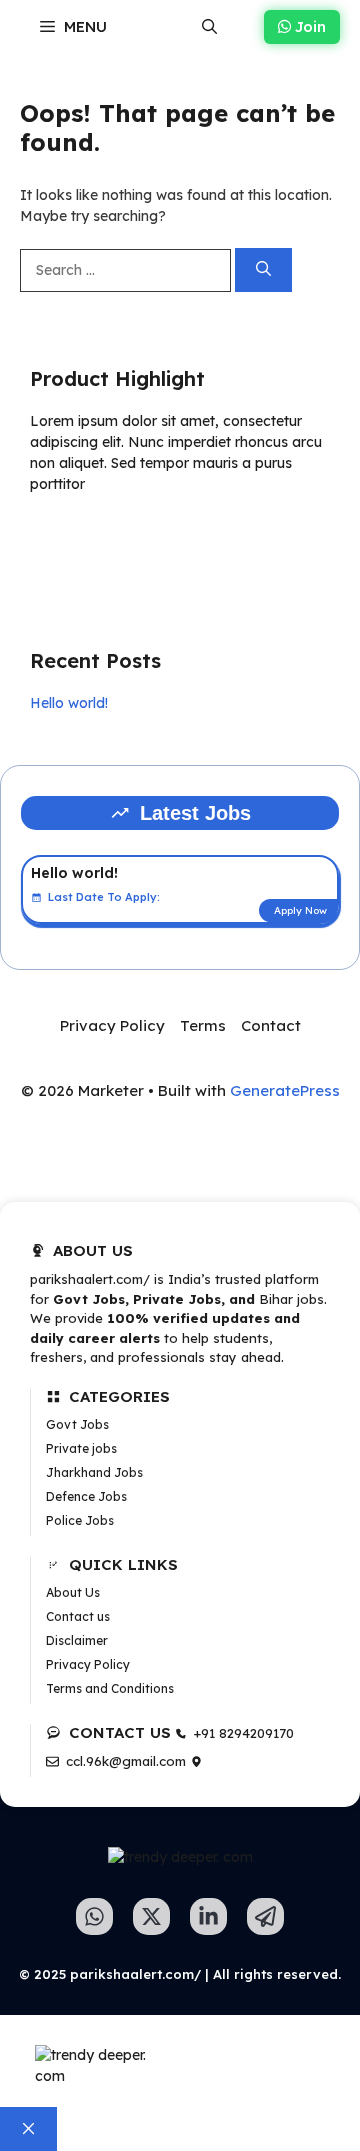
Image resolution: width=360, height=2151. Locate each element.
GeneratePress (285, 1090)
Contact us (78, 1616)
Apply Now (300, 910)
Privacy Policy (112, 1025)
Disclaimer (77, 1640)
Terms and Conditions (110, 1688)
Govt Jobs (77, 1424)
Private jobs (81, 1448)
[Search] (263, 270)
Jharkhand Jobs (94, 1472)
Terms (203, 1025)
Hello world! (69, 703)
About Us (73, 1592)
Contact (271, 1025)
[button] (209, 27)
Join (308, 26)
